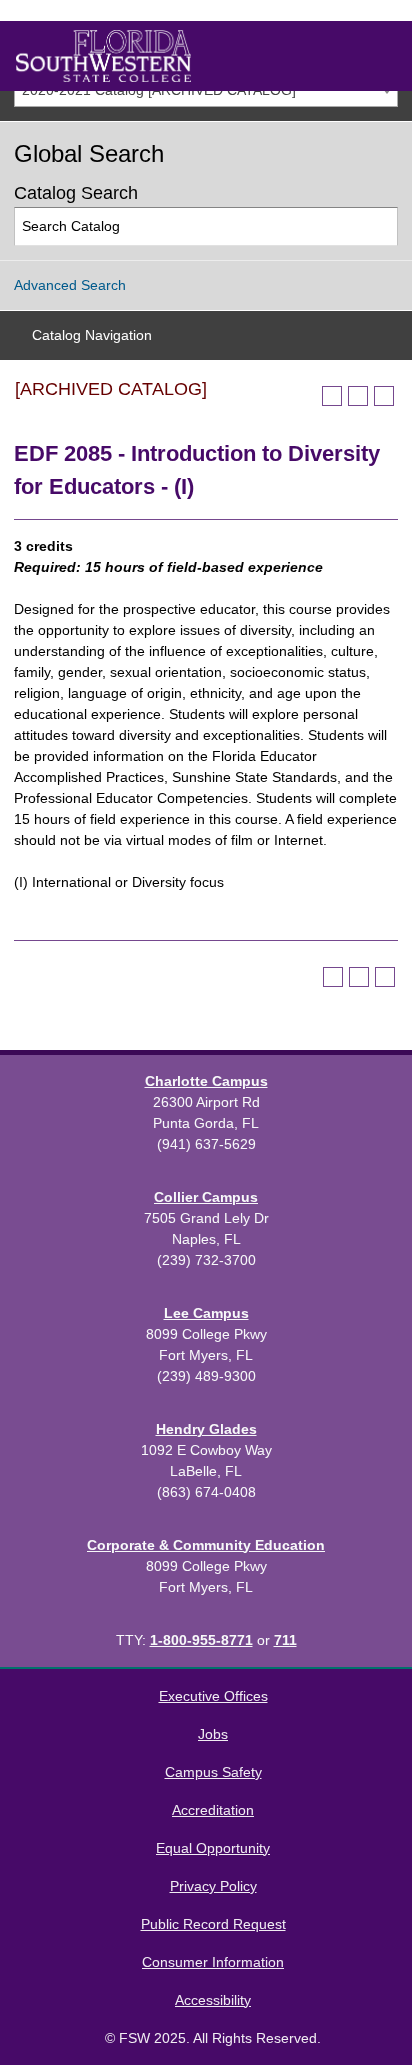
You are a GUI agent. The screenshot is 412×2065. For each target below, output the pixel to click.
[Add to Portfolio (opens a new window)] (332, 396)
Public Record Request (213, 1924)
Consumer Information (213, 1962)
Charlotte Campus (206, 1081)
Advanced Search (70, 285)
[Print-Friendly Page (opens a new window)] (358, 396)
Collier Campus (206, 1197)
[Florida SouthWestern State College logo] (103, 56)
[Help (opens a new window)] (384, 396)
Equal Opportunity (213, 1848)
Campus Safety (213, 1772)
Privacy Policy (213, 1886)
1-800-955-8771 (201, 1640)
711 (285, 1640)
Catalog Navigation (92, 335)
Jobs (213, 1734)
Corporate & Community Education (206, 1545)
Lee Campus (206, 1313)
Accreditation (213, 1810)
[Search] (379, 226)
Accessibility (213, 2000)
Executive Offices (213, 1696)
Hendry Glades (206, 1429)
